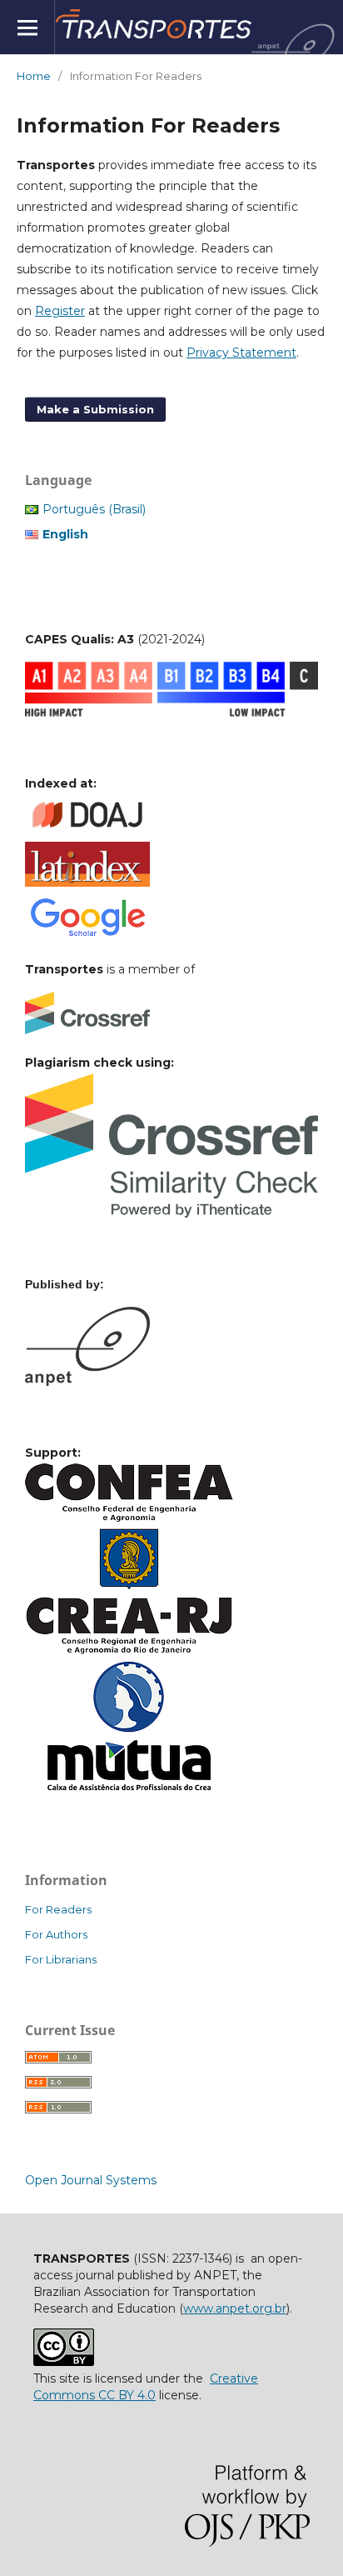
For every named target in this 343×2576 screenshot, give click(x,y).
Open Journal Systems (91, 2180)
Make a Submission (95, 409)
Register (60, 311)
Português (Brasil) (94, 509)
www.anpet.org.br (235, 2308)
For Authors (56, 1934)
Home (34, 76)
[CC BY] (64, 2362)
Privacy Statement (241, 353)
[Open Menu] (27, 27)
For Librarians (61, 1959)
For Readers (58, 1909)
